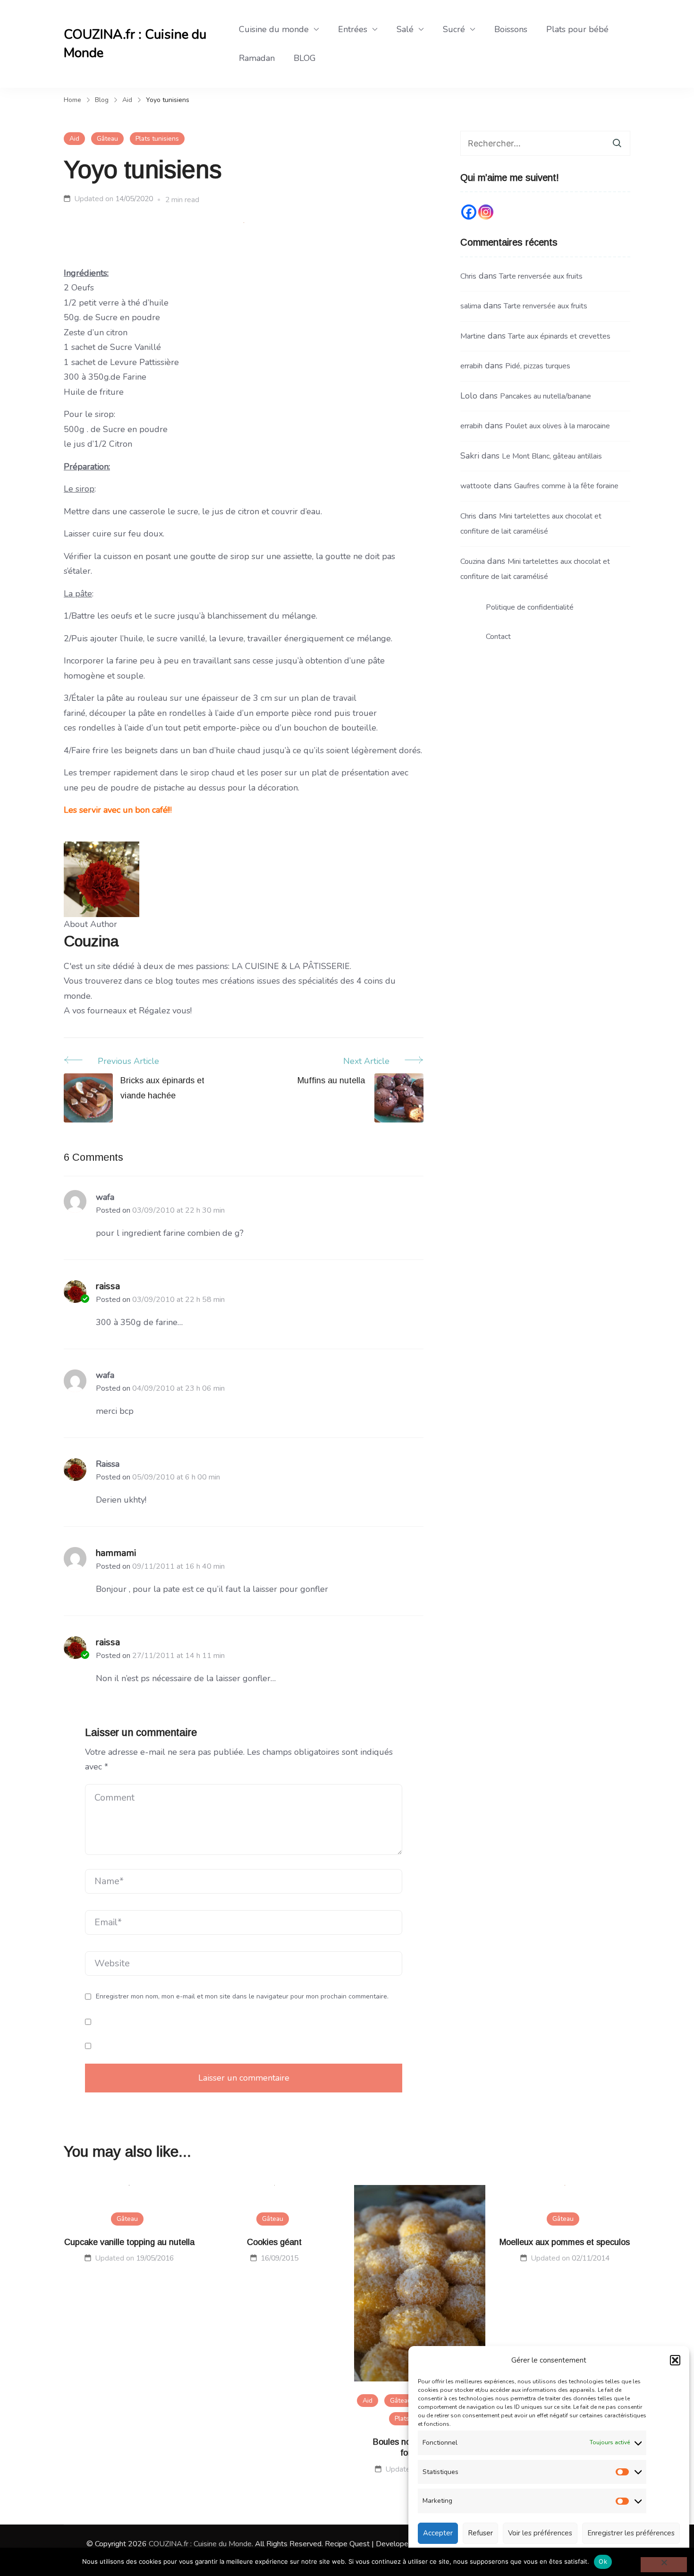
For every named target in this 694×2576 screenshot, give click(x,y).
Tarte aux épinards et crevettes (559, 336)
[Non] (664, 2565)
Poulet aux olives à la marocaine (558, 426)
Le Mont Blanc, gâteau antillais (552, 456)
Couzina (473, 561)
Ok (603, 2561)
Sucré (454, 29)
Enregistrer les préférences (631, 2533)
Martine (473, 336)
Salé (405, 29)
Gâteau (107, 139)
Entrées (353, 29)
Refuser (480, 2533)
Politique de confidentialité (530, 607)
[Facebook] (469, 212)
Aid (74, 139)
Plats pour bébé (577, 29)
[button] (675, 2360)
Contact (498, 637)
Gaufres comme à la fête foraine (566, 486)
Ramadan (257, 58)
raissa (108, 1286)
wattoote (476, 486)
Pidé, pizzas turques (538, 366)
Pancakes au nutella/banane (546, 396)
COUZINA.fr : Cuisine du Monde (135, 44)
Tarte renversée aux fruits (541, 276)
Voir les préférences (540, 2533)
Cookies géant (274, 2242)
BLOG (305, 58)
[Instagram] (486, 212)
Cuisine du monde (274, 29)
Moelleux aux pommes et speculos (565, 2242)
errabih (471, 366)
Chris (468, 276)
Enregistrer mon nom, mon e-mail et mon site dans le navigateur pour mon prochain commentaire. (242, 1997)
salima (471, 306)
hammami (116, 1553)
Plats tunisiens (157, 139)
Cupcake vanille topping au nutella (129, 2242)
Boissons (511, 29)
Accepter (438, 2533)
